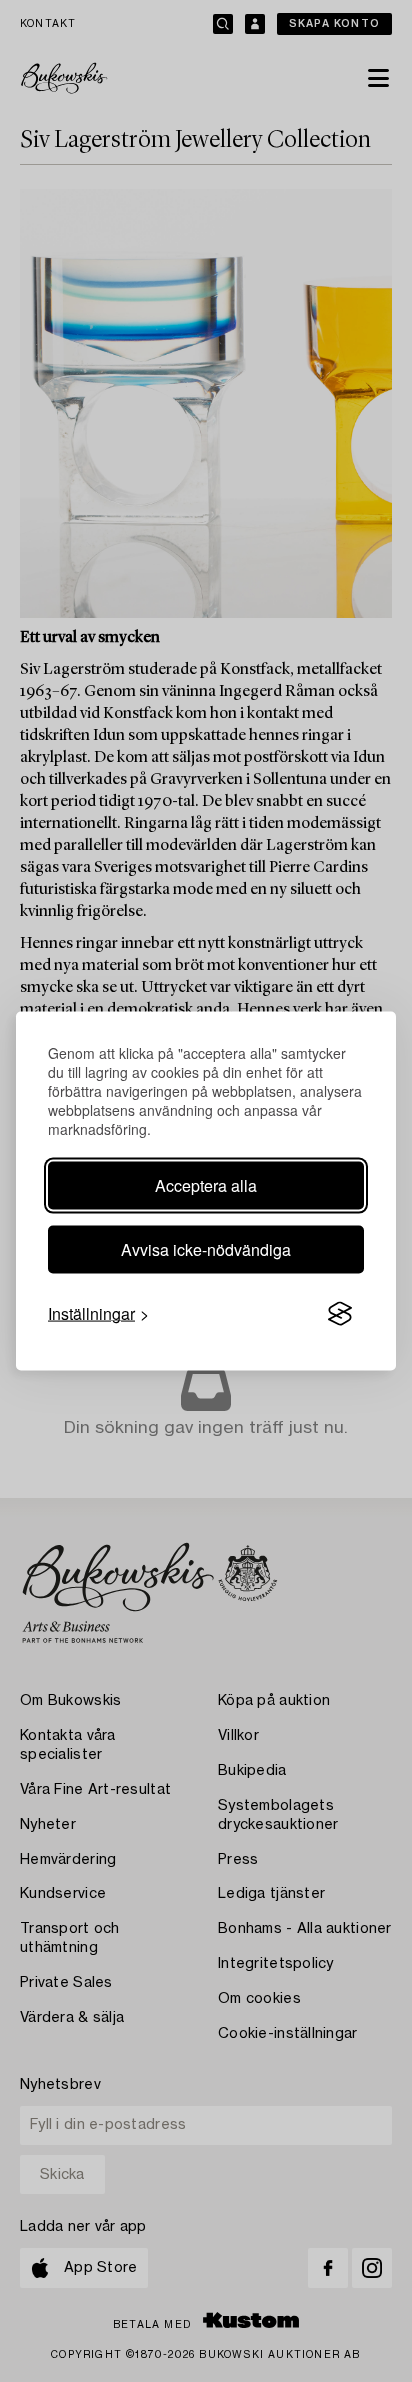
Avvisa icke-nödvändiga (206, 1249)
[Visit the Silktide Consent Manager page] (340, 1314)
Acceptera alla (206, 1185)
